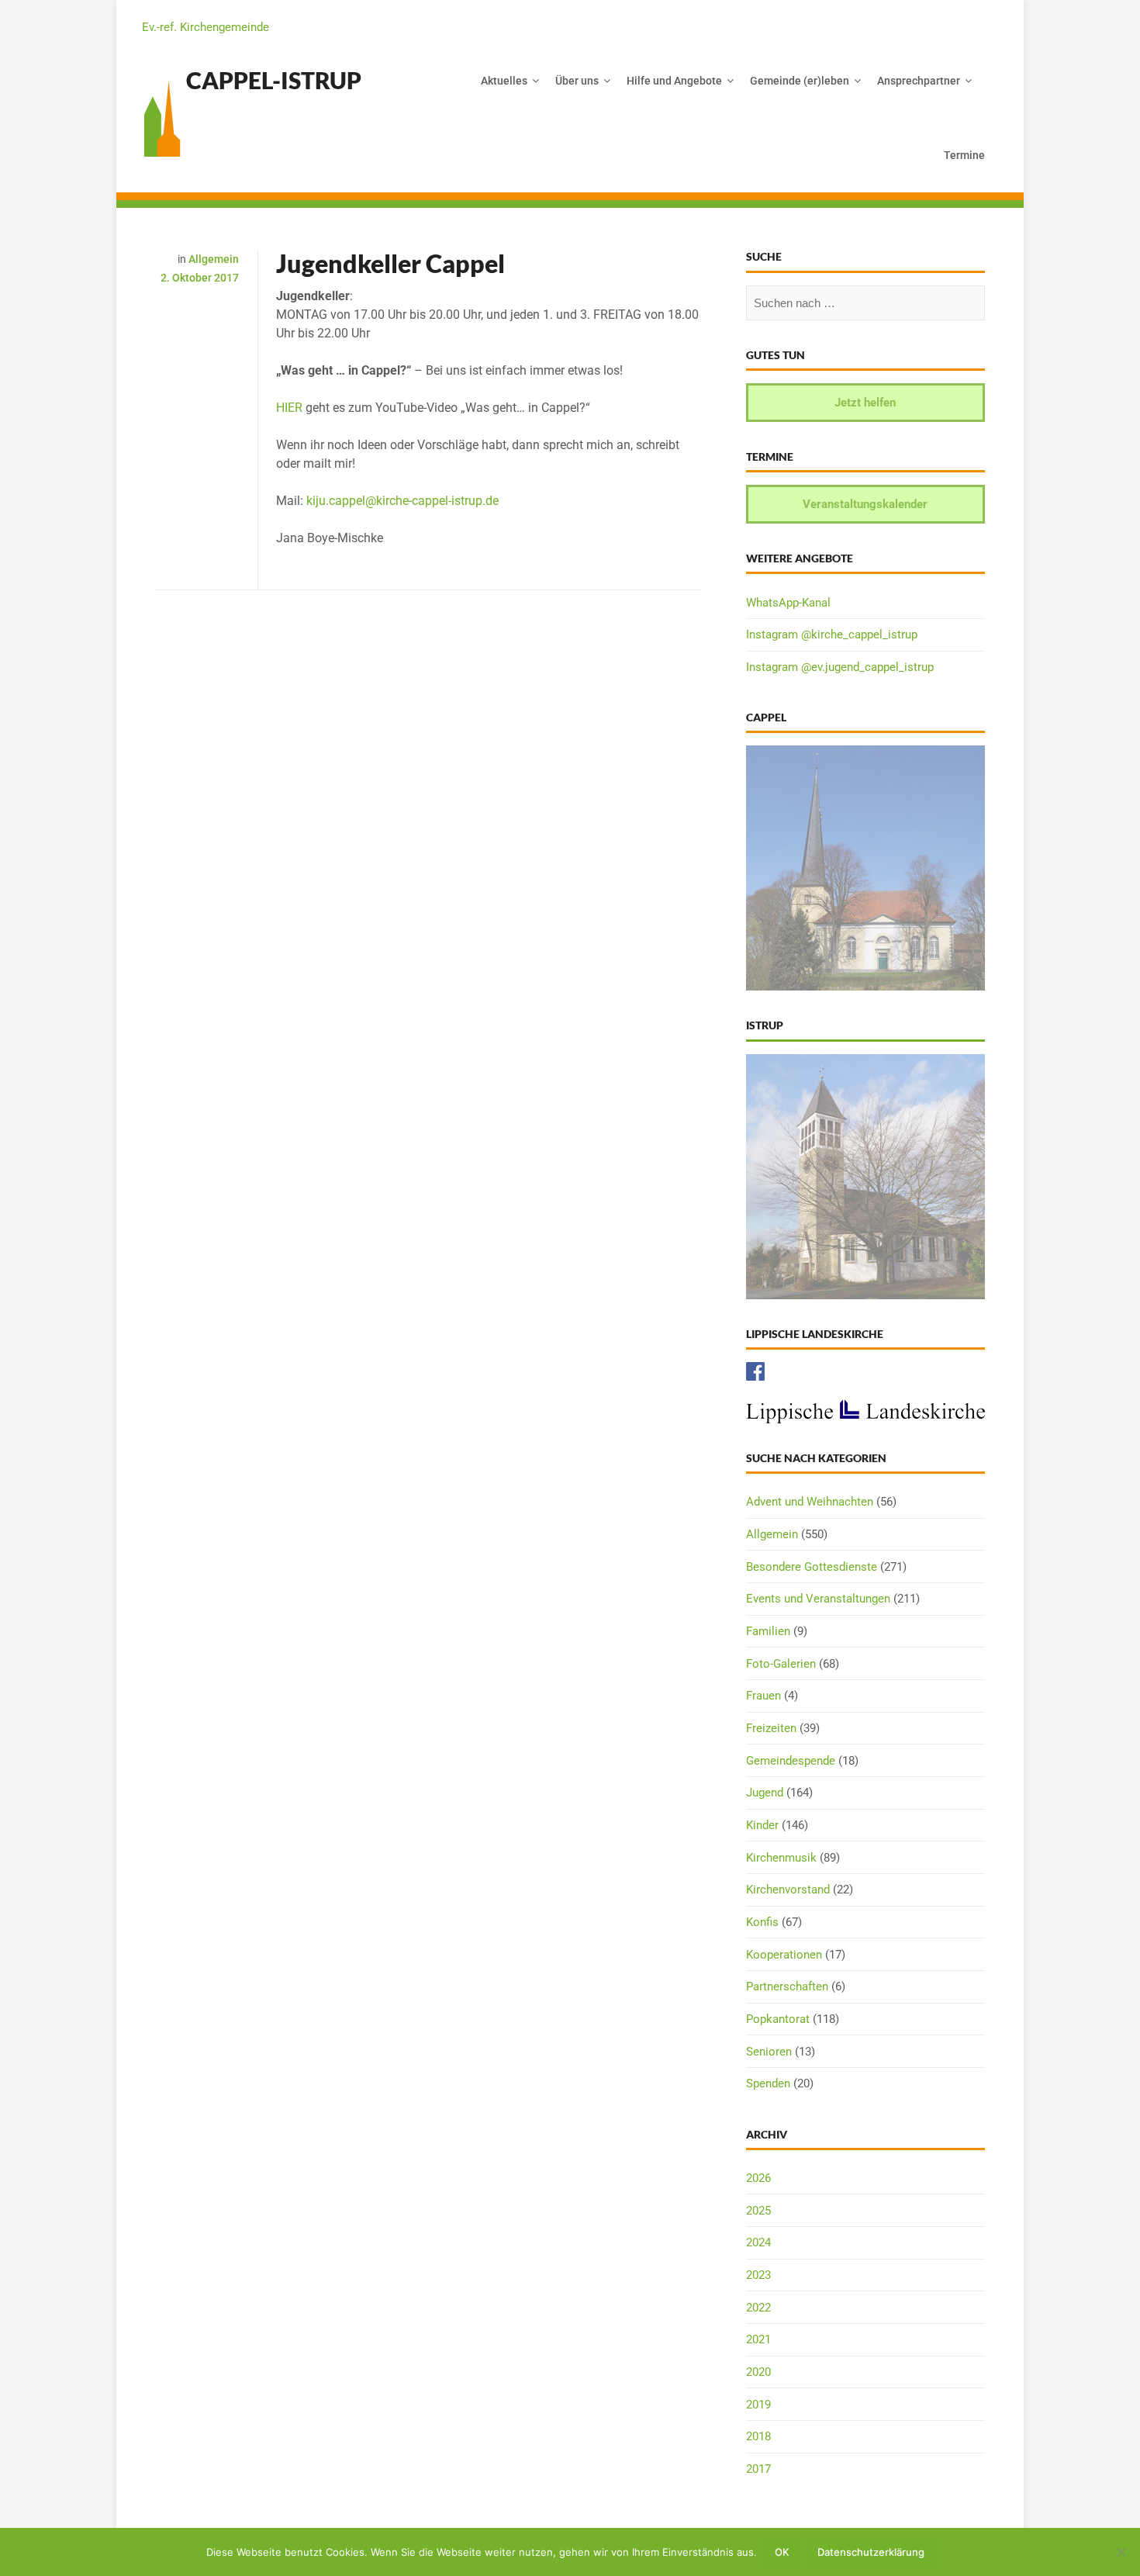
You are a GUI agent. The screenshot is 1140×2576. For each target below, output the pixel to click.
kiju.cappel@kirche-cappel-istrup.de (402, 501)
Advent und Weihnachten (810, 1502)
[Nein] (1121, 2552)
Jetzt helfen (865, 403)
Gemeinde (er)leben (800, 81)
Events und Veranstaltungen (818, 1599)
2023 (758, 2275)
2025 (758, 2211)
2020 (758, 2372)
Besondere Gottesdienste (812, 1567)
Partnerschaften (787, 1986)
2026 (758, 2178)
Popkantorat (778, 2019)
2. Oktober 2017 (200, 278)
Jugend (765, 1793)
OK (782, 2552)
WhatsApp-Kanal (788, 603)
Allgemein (214, 259)
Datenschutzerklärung (871, 2552)
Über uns (577, 81)
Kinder (762, 1825)
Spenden (768, 2083)
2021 (758, 2339)
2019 (758, 2405)
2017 (758, 2469)
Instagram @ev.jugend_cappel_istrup (840, 667)
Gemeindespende (791, 1761)
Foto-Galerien (781, 1664)
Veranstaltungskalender (865, 504)
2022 (758, 2308)
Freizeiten (771, 1728)
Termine (964, 155)
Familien (768, 1631)
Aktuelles (504, 81)
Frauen (763, 1696)
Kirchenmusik (781, 1858)
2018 (758, 2436)
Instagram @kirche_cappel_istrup (832, 634)
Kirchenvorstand (788, 1890)
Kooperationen (784, 1955)
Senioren (769, 2052)
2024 (758, 2242)
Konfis (762, 1922)
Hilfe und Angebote (674, 81)
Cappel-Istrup (274, 80)
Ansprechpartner (919, 81)
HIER (289, 408)
